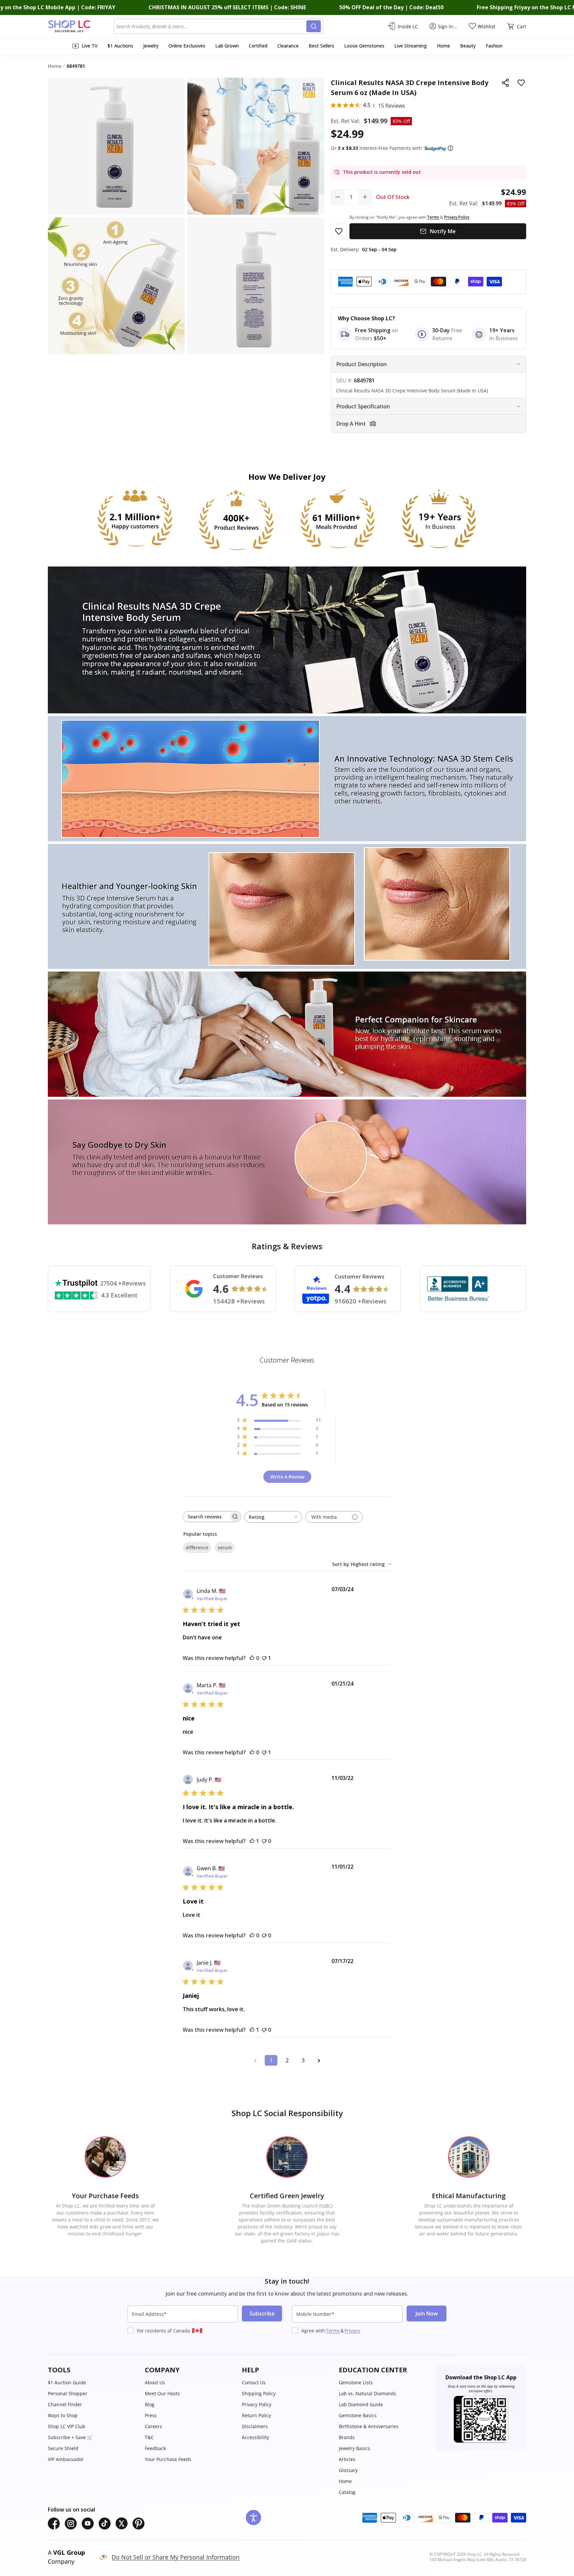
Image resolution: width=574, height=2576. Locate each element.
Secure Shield (63, 2448)
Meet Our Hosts (162, 2393)
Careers (153, 2426)
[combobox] (211, 26)
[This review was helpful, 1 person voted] (252, 1841)
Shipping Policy (259, 2393)
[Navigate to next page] (319, 2060)
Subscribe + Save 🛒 (70, 2437)
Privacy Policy (257, 2404)
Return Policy (256, 2415)
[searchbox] (206, 1517)
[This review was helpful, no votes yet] (252, 1658)
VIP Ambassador (66, 2459)
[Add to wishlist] (521, 83)
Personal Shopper (68, 2393)
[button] (450, 148)
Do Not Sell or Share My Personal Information (176, 2557)
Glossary (348, 2470)
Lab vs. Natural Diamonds (368, 2393)
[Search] (314, 26)
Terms (333, 2331)
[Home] (81, 26)
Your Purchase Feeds (168, 2459)
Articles (347, 2459)
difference (197, 1547)
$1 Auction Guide (67, 2382)
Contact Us (254, 2382)
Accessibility (255, 2437)
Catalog (347, 2492)
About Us (155, 2382)
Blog (150, 2404)
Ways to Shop (63, 2415)
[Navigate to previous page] (255, 2060)
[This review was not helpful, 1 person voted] (264, 1658)
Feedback (155, 2448)
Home (345, 2481)
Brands (347, 2437)
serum (225, 1547)
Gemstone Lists (356, 2382)
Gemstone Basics (358, 2415)
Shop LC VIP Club (67, 2426)
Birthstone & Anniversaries (369, 2426)
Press (151, 2415)
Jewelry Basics (354, 2448)
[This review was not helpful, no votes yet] (264, 1841)
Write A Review (287, 1477)
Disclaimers (255, 2426)
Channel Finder (65, 2404)
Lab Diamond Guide (361, 2404)
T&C (149, 2437)
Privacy (352, 2331)
